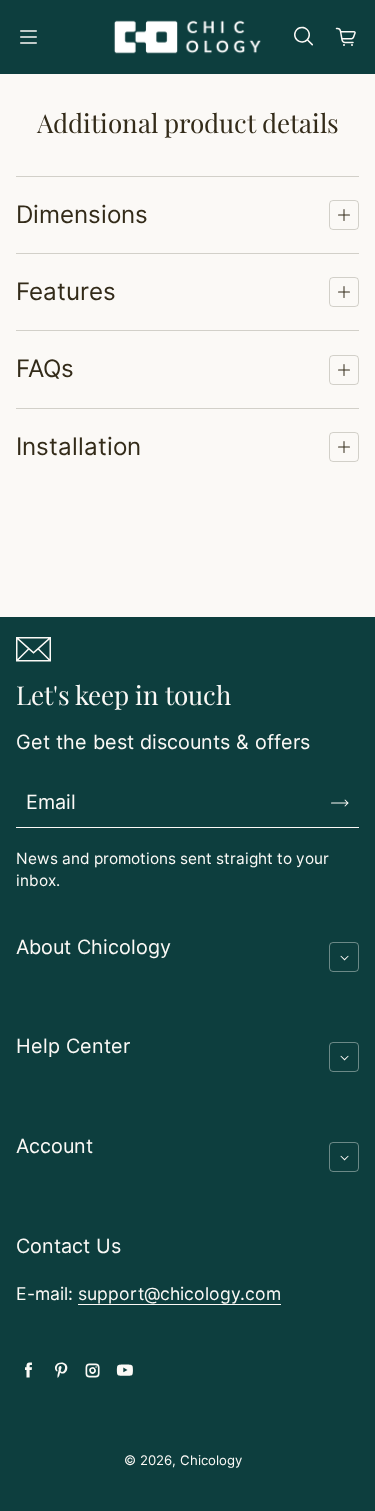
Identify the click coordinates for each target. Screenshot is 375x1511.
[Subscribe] (340, 803)
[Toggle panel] (344, 215)
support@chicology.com (179, 1293)
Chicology (211, 1460)
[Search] (303, 37)
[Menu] (28, 37)
